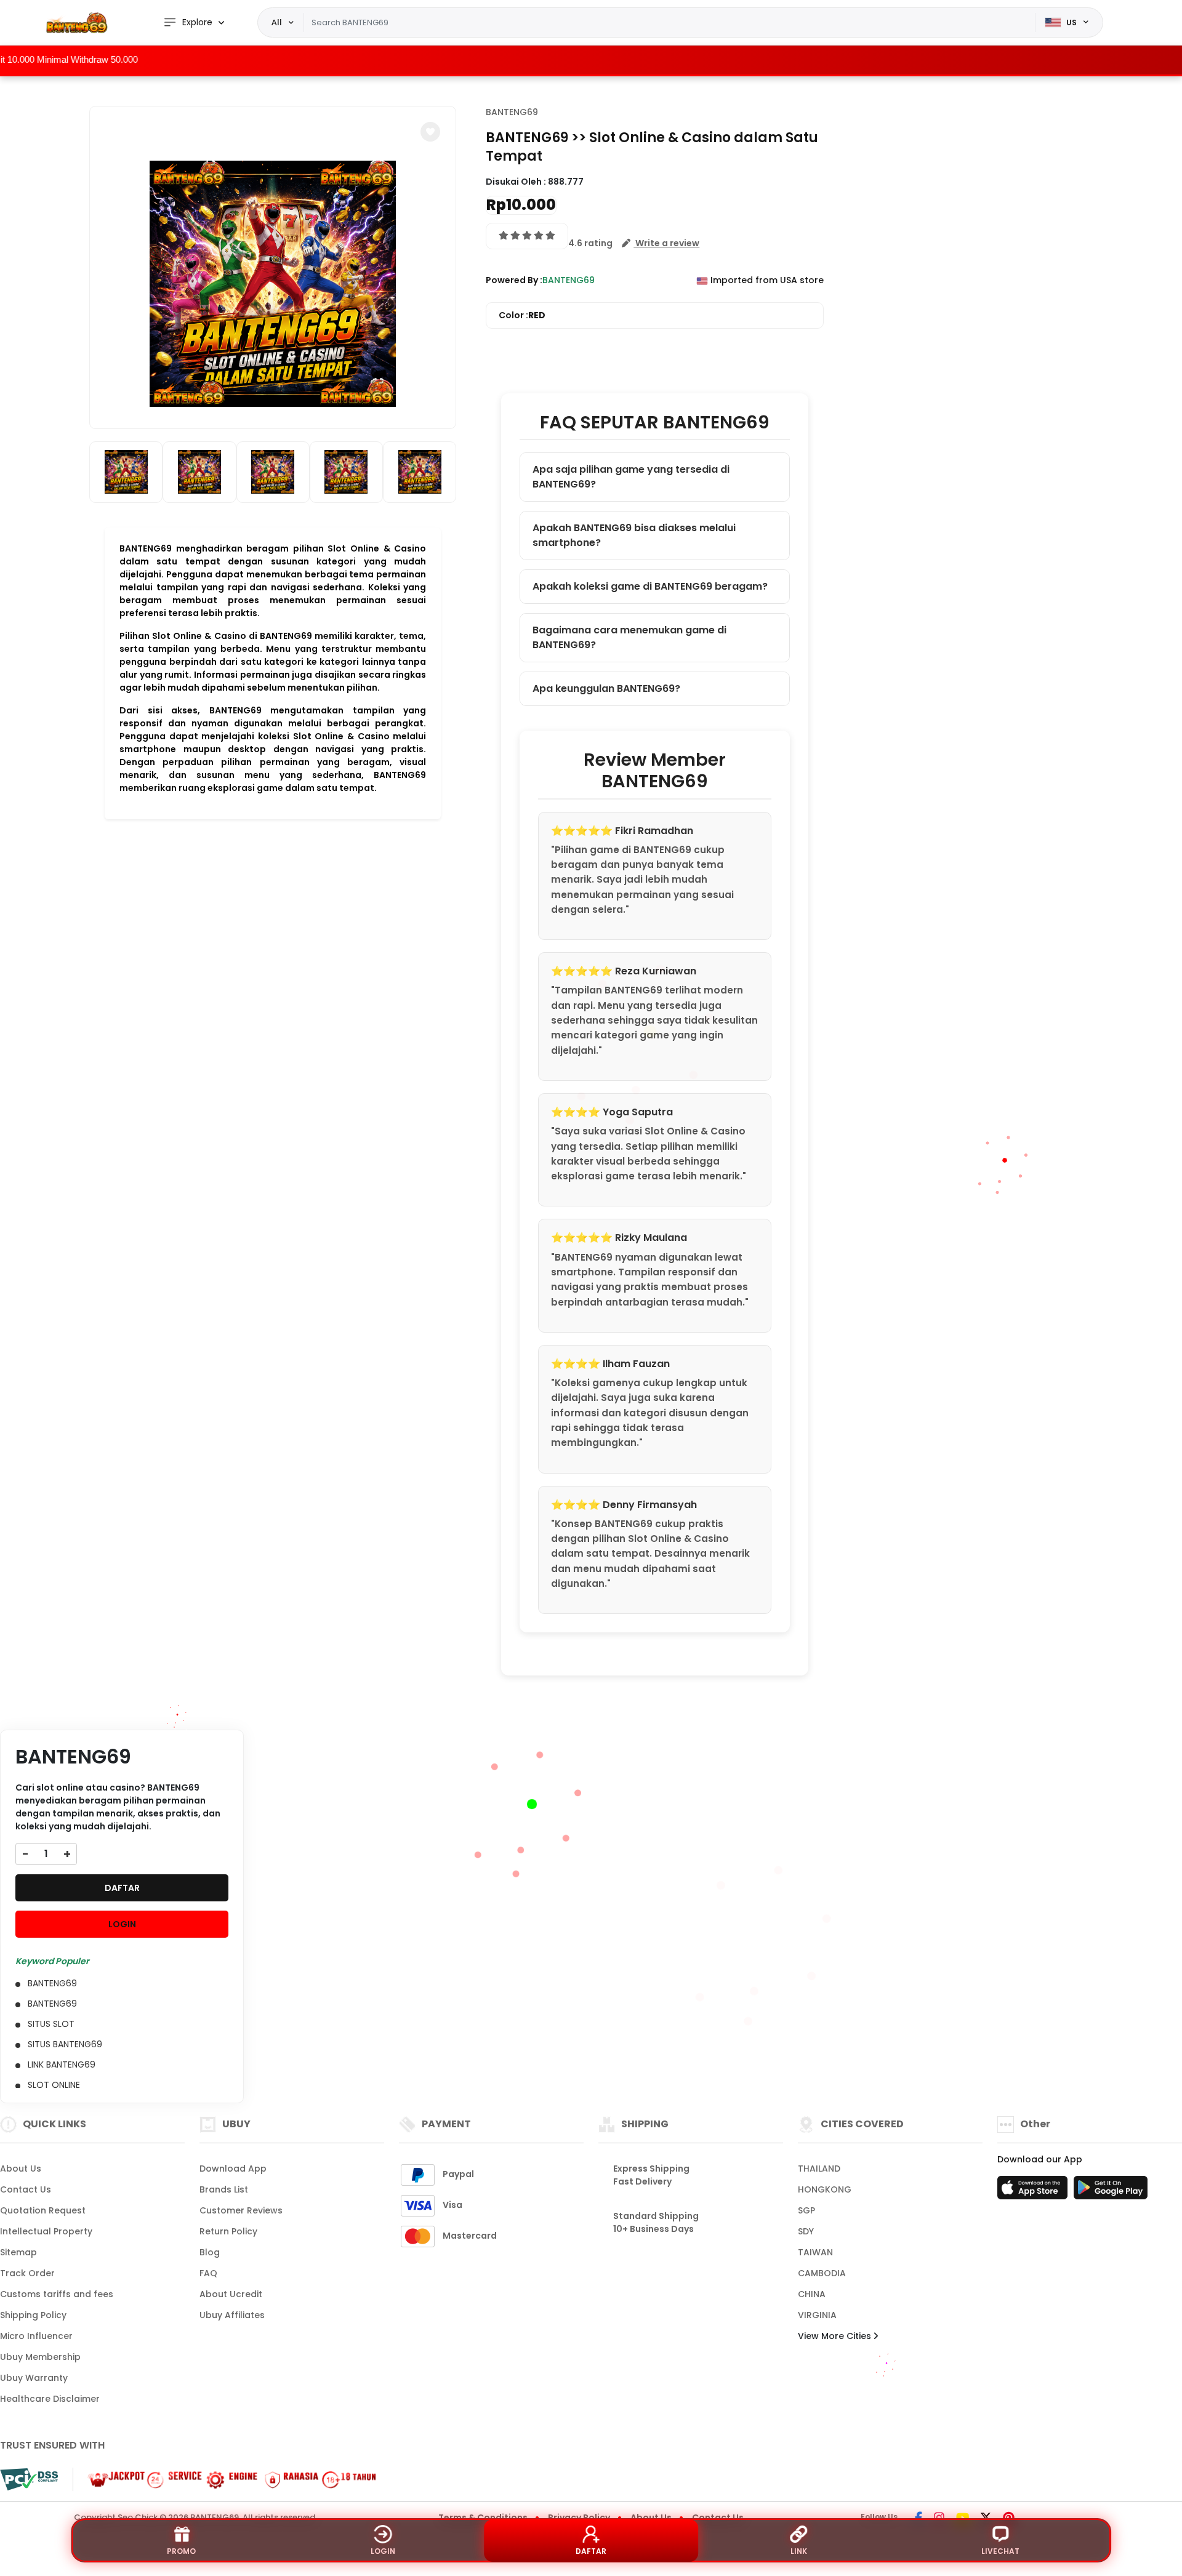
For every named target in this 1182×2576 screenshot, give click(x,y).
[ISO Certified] (225, 2479)
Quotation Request (43, 2210)
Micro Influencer (36, 2336)
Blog (210, 2252)
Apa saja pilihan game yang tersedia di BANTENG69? (631, 477)
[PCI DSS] (29, 2479)
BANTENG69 (512, 112)
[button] (430, 132)
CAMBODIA (822, 2273)
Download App (233, 2169)
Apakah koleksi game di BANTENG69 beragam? (650, 586)
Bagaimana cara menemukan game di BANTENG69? (629, 637)
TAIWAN (815, 2252)
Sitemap (18, 2252)
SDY (806, 2231)
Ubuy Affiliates (232, 2315)
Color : (522, 315)
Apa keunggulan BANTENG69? (606, 688)
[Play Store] (1111, 2191)
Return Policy (228, 2231)
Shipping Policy (33, 2315)
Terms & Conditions (483, 2518)
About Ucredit (231, 2294)
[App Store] (1034, 2191)
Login (383, 2551)
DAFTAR (122, 1888)
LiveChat (1000, 2551)
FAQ (208, 2273)
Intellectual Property (46, 2231)
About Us (21, 2169)
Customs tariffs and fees (57, 2294)
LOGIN (122, 1924)
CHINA (812, 2294)
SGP (806, 2210)
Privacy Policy (579, 2518)
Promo (181, 2551)
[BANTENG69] (77, 22)
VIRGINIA (817, 2315)
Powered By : (514, 280)
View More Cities (836, 2336)
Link (799, 2551)
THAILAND (819, 2169)
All (277, 22)
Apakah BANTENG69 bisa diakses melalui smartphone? (634, 535)
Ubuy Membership (40, 2357)
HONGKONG (825, 2189)
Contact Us (26, 2189)
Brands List (224, 2189)
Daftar (591, 2551)
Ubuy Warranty (34, 2378)
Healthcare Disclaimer (50, 2399)
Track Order (27, 2273)
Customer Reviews (241, 2210)
